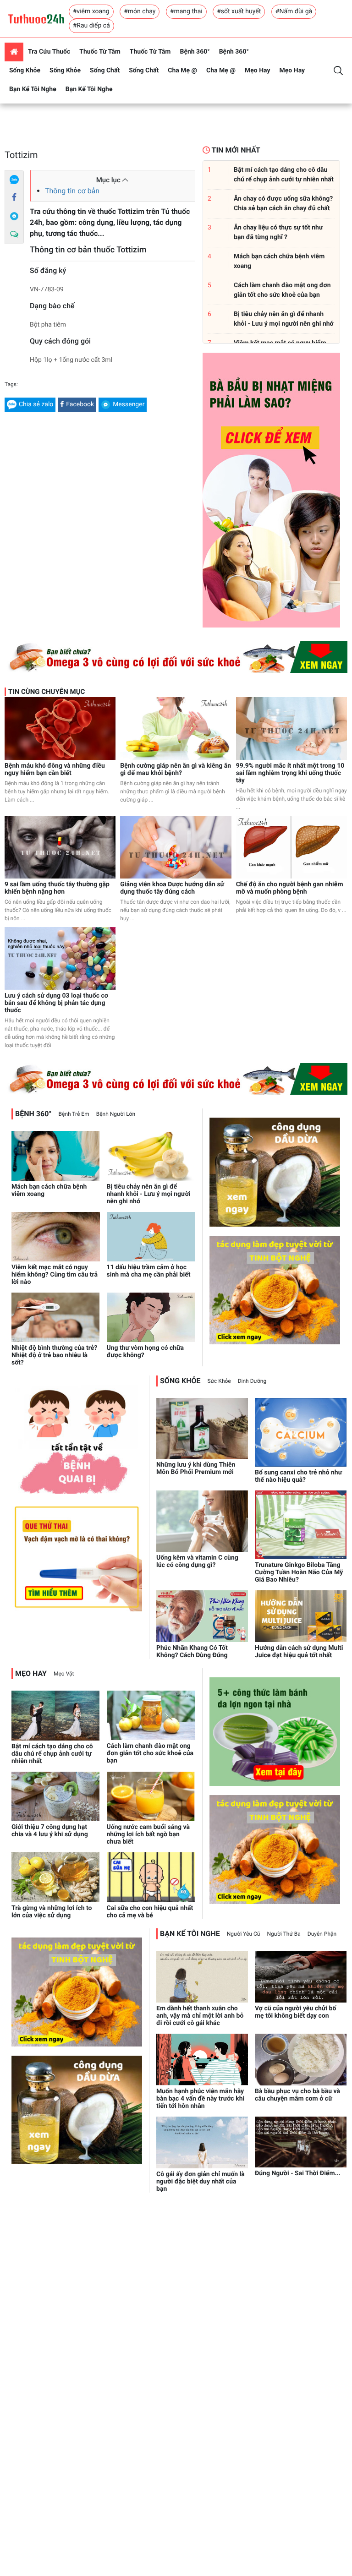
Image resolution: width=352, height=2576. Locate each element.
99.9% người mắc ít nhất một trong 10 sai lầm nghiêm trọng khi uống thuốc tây (290, 773)
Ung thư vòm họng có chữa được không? (146, 1352)
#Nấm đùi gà (294, 11)
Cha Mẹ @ (182, 71)
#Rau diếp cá (91, 26)
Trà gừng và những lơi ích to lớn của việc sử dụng (52, 1912)
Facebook (80, 404)
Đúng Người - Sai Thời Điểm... (298, 2173)
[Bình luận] (14, 235)
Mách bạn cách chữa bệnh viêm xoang (49, 1190)
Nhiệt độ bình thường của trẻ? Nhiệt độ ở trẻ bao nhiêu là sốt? (54, 1355)
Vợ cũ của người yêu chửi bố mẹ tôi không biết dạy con (295, 2012)
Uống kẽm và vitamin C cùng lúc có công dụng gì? (197, 1561)
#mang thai (186, 11)
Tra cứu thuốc (49, 52)
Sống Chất (105, 71)
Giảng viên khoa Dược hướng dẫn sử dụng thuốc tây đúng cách (172, 888)
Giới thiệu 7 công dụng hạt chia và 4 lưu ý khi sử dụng (50, 1831)
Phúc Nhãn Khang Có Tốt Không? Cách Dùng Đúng (192, 1652)
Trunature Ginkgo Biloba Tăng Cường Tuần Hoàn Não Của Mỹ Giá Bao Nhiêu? (299, 1572)
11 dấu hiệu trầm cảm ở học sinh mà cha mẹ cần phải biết (149, 1271)
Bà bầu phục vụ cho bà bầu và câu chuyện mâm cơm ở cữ (297, 2095)
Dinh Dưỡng (252, 1381)
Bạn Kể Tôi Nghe (33, 89)
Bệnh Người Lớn (116, 1114)
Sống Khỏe (25, 71)
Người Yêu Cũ (244, 1934)
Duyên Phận (322, 1934)
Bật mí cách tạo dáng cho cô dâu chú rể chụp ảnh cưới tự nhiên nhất (52, 1754)
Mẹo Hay (258, 71)
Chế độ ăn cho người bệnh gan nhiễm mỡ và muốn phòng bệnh (290, 888)
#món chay (140, 11)
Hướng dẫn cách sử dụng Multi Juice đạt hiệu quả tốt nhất (299, 1652)
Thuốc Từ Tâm (100, 52)
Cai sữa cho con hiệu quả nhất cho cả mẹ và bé (150, 1912)
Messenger (129, 404)
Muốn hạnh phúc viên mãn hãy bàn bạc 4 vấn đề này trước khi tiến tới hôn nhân (200, 2099)
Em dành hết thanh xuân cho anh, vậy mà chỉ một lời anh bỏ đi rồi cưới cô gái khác (200, 2016)
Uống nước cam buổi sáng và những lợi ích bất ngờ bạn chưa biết (148, 1834)
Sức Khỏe (219, 1381)
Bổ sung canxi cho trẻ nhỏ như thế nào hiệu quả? (298, 1476)
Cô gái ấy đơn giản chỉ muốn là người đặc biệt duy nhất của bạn (201, 2182)
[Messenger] (14, 216)
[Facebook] (14, 198)
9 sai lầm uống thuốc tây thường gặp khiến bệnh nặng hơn (57, 888)
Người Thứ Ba (283, 1934)
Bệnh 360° (195, 52)
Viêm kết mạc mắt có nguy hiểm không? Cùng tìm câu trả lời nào (55, 1275)
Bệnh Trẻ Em (74, 1114)
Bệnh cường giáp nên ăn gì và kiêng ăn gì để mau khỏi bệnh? (176, 770)
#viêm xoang (91, 11)
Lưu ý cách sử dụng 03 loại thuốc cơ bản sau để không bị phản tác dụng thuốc (56, 1003)
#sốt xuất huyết (239, 11)
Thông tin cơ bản (72, 191)
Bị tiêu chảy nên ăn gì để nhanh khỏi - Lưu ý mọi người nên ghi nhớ (149, 1194)
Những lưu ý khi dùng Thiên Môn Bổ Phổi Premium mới (196, 1468)
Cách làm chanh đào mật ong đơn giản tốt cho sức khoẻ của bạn (150, 1753)
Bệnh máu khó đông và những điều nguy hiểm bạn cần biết (55, 770)
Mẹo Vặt (64, 1674)
